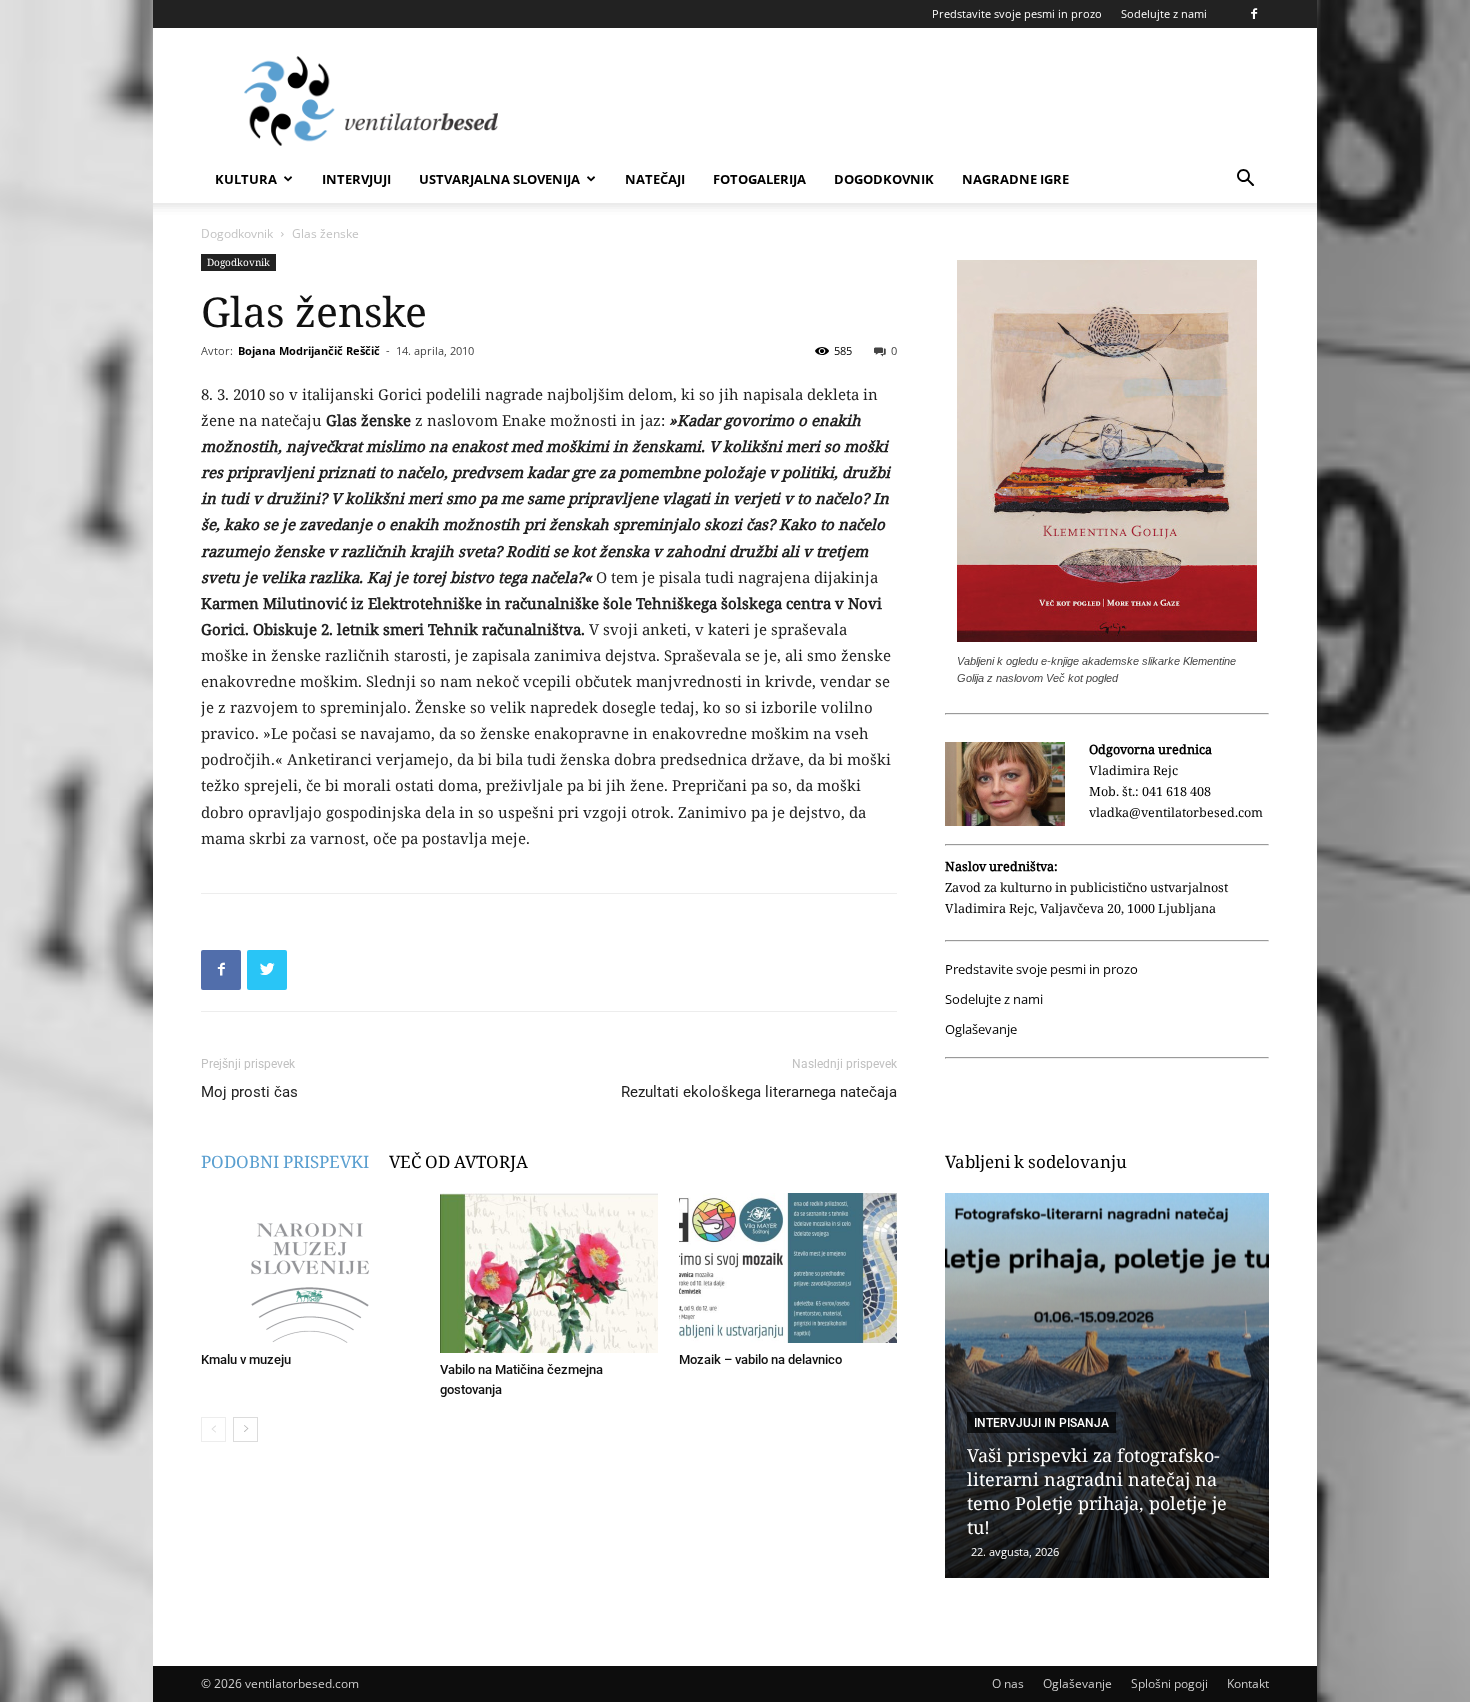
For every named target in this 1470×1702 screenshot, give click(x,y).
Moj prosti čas (249, 1092)
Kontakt (1248, 1683)
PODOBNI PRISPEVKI (285, 1161)
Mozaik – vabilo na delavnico (760, 1359)
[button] (1245, 180)
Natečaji (655, 179)
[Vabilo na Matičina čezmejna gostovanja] (549, 1273)
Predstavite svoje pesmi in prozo (1017, 13)
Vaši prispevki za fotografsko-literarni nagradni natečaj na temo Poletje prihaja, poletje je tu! (1097, 1491)
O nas (1008, 1683)
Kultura (246, 179)
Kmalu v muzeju (246, 1359)
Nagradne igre (1015, 179)
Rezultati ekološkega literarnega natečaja (759, 1092)
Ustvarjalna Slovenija (499, 179)
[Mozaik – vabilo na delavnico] (788, 1268)
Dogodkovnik (884, 179)
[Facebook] (1254, 14)
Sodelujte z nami (1164, 13)
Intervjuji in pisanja (1041, 1423)
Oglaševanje (981, 1029)
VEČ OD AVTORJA (458, 1161)
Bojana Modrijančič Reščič (309, 350)
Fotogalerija (759, 179)
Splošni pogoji (1169, 1683)
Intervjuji (356, 179)
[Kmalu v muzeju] (310, 1268)
